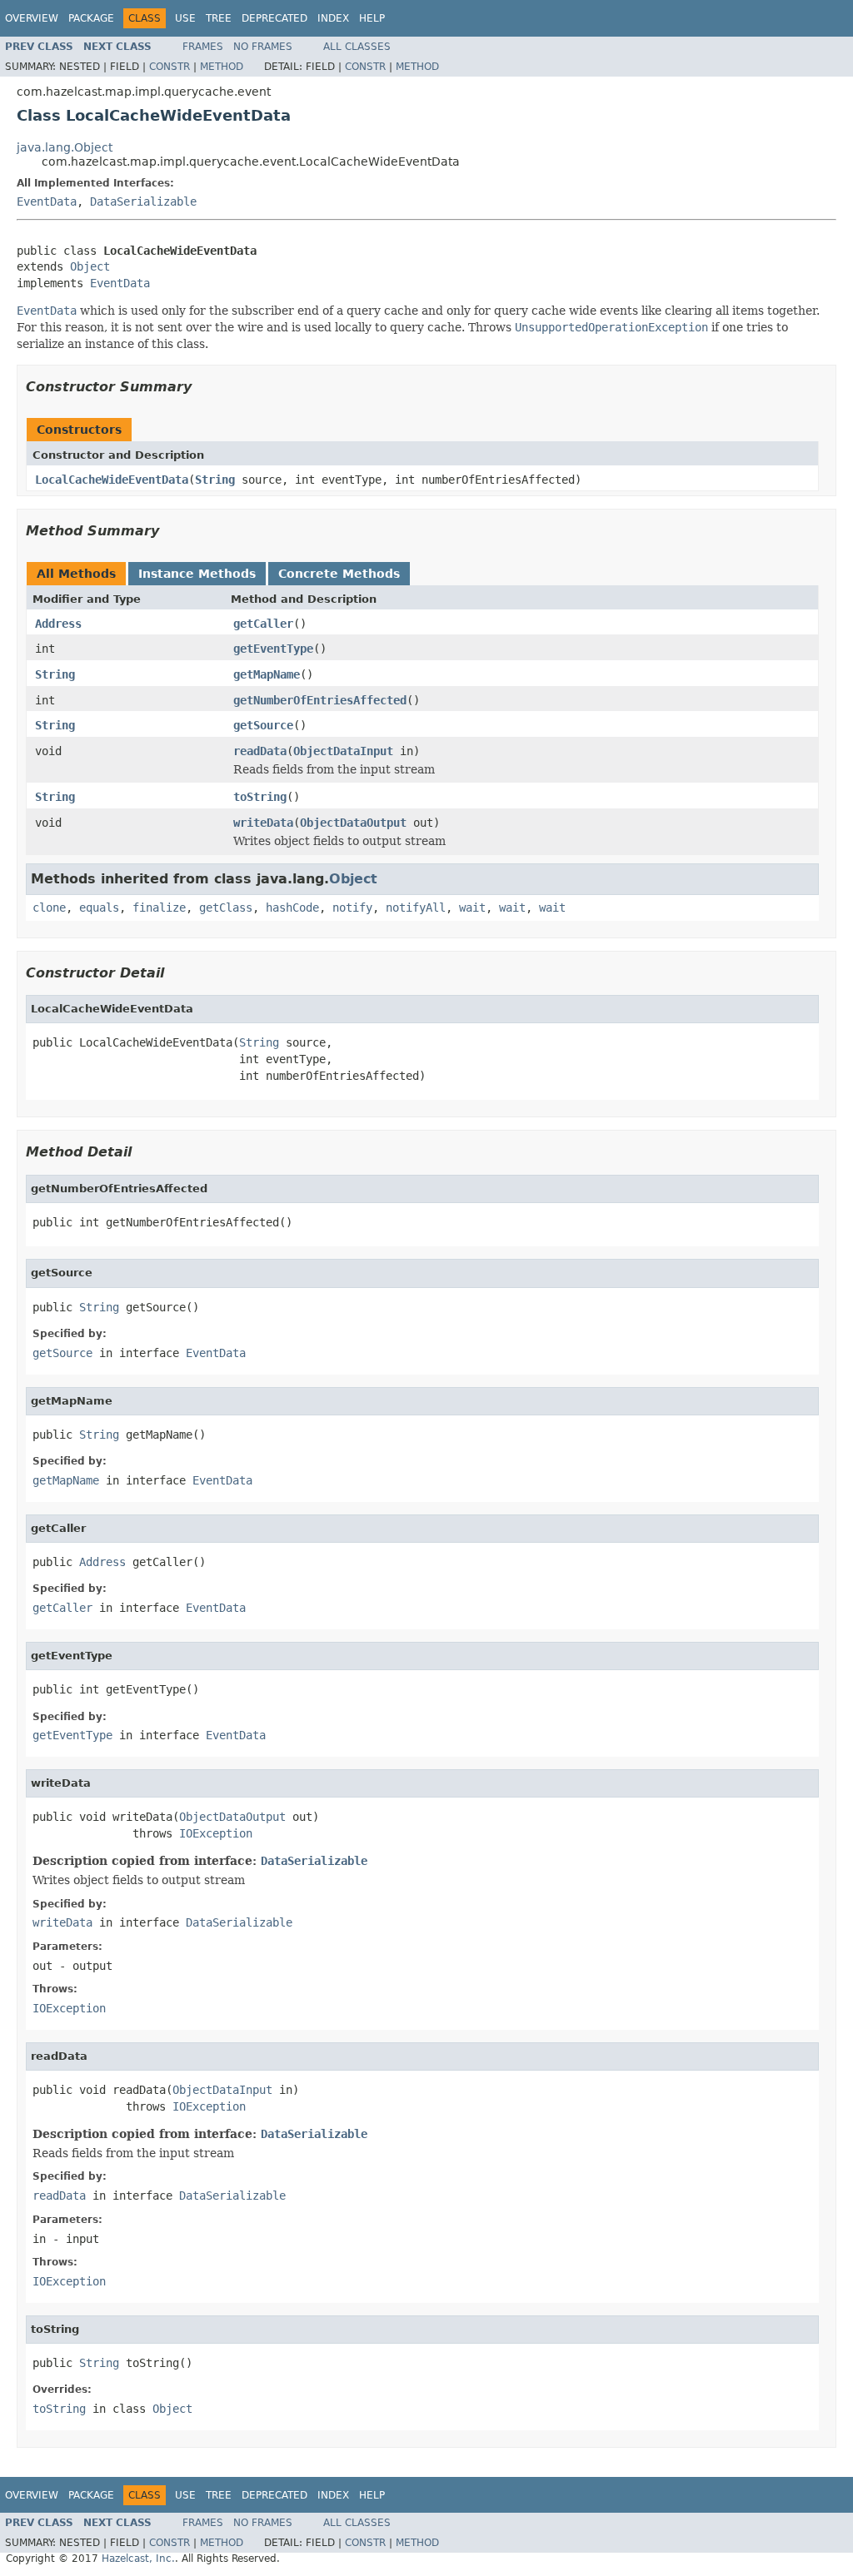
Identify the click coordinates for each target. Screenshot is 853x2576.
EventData (47, 201)
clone (49, 908)
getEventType (273, 649)
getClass (226, 908)
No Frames (263, 47)
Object (90, 266)
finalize (159, 908)
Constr (170, 67)
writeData (263, 823)
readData (260, 751)
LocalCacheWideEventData (112, 480)
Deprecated (274, 18)
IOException (216, 1833)
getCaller (263, 624)
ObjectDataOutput (353, 823)
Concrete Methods (339, 574)
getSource (263, 725)
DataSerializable (143, 201)
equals (99, 908)
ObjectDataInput (343, 751)
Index (333, 18)
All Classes (357, 47)
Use (185, 18)
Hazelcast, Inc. (138, 2559)
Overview (32, 18)
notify (352, 908)
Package (91, 18)
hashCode (292, 908)
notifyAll (416, 908)
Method (222, 67)
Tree (219, 18)
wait (472, 908)
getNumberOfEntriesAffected (320, 700)
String (215, 480)
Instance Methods (197, 574)
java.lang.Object (65, 147)
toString (260, 797)
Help (372, 18)
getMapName (267, 674)
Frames (203, 47)
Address (58, 624)
